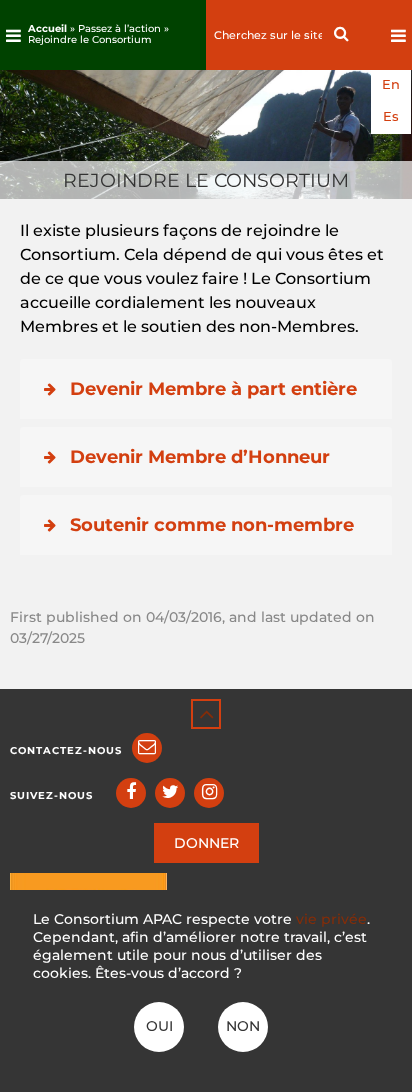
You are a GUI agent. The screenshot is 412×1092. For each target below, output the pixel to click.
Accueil (47, 28)
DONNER (206, 843)
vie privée (331, 919)
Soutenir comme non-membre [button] (212, 525)
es (391, 116)
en (391, 84)
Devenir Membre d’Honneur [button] (200, 457)
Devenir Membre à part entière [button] (213, 389)
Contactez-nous (66, 750)
